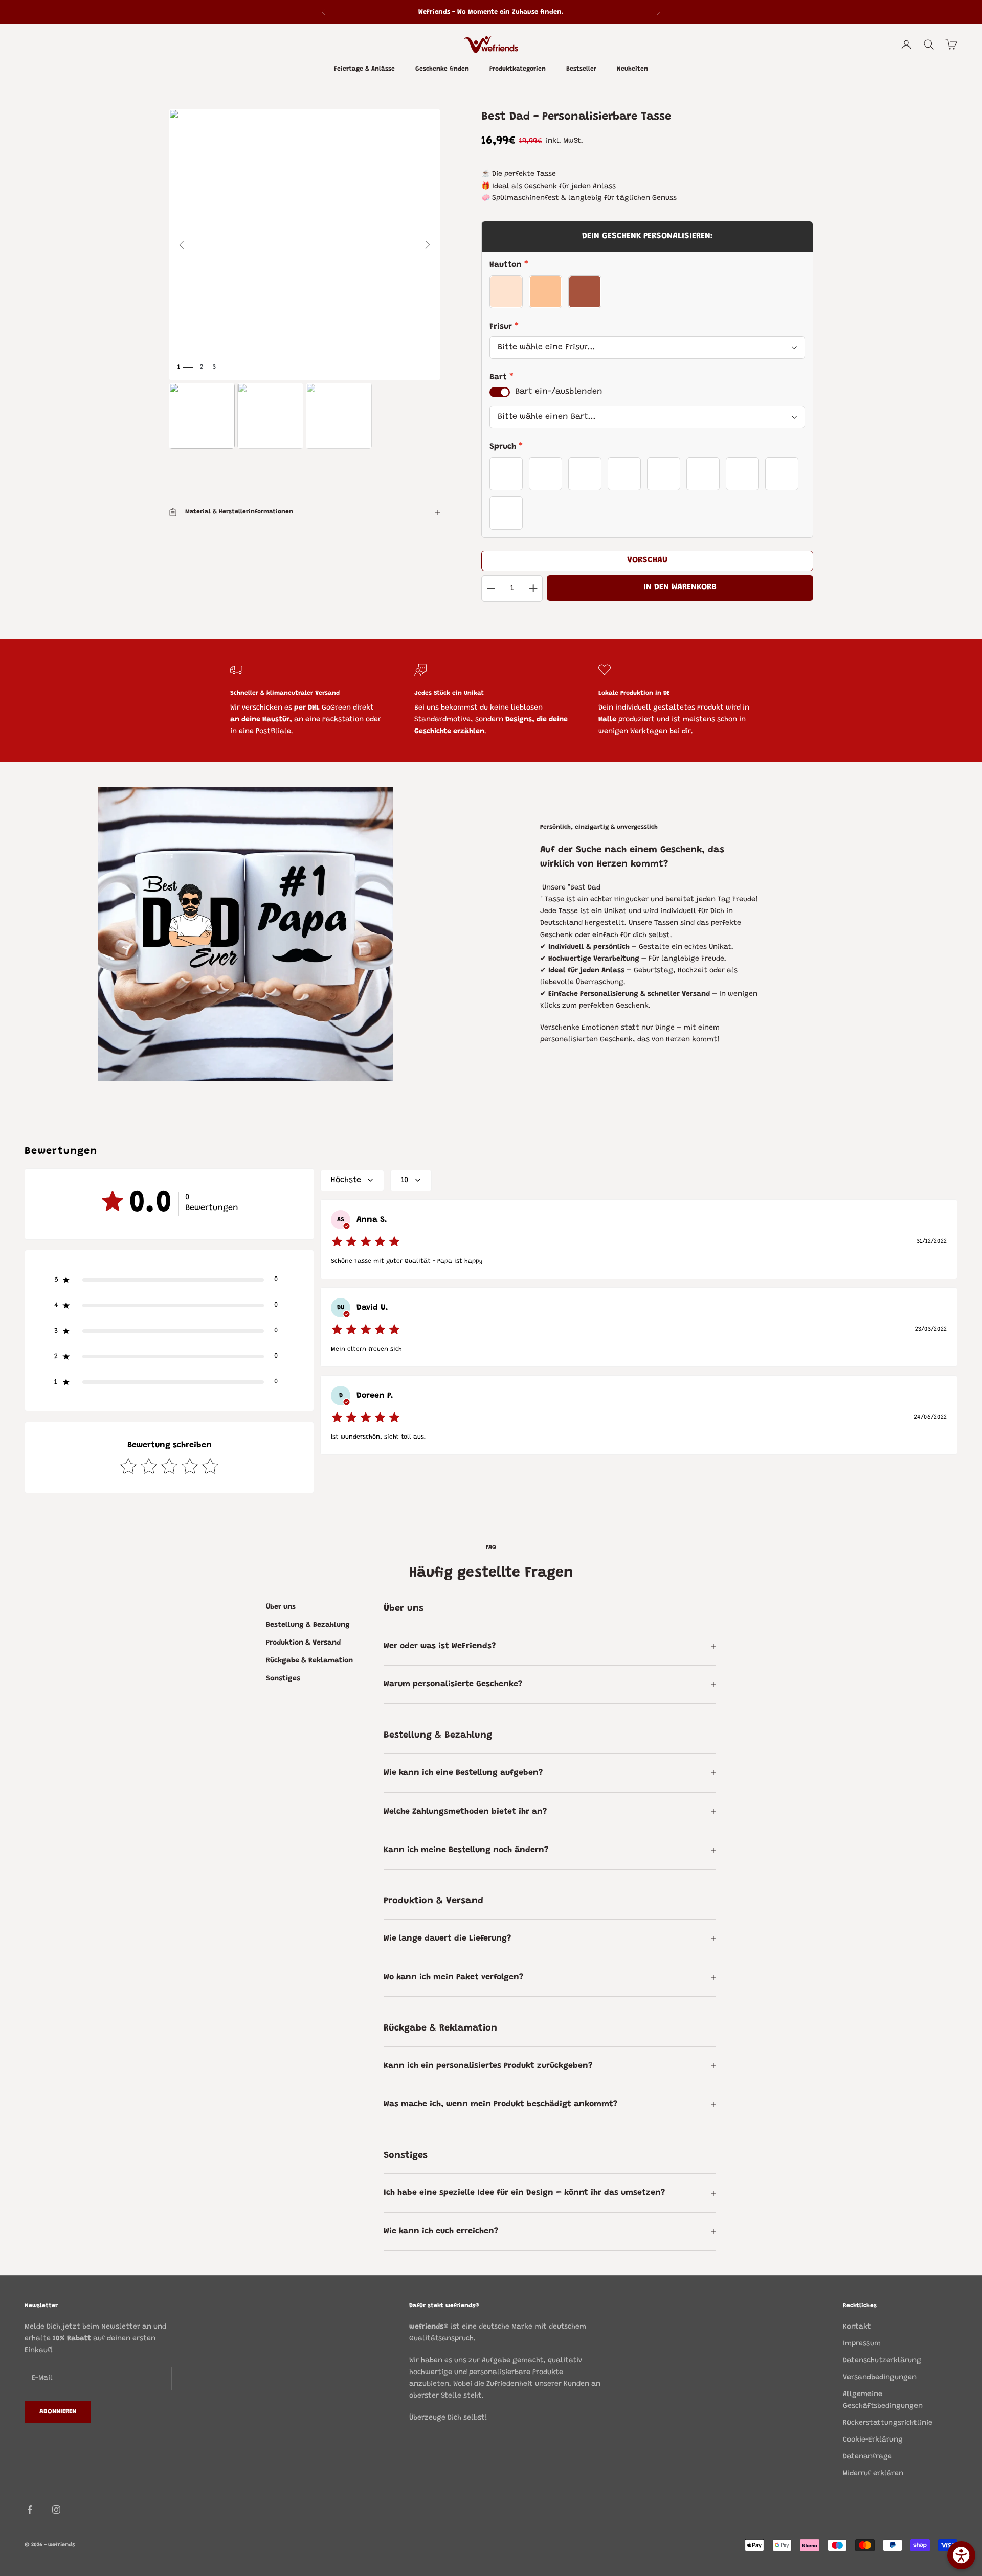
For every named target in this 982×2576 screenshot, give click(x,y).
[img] (366, 1242)
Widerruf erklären (873, 2474)
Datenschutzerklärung (882, 2361)
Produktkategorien (518, 70)
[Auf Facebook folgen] (30, 2510)
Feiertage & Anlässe (364, 70)
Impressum (862, 2344)
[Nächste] (428, 245)
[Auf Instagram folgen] (56, 2510)
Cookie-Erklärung (873, 2440)
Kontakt (857, 2327)
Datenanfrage (867, 2457)
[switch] (500, 392)
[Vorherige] (182, 245)
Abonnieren (58, 2412)
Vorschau (647, 560)
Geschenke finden (442, 70)
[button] (169, 1280)
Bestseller (581, 70)
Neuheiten (632, 70)
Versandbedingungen (880, 2378)
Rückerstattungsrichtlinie (888, 2423)
